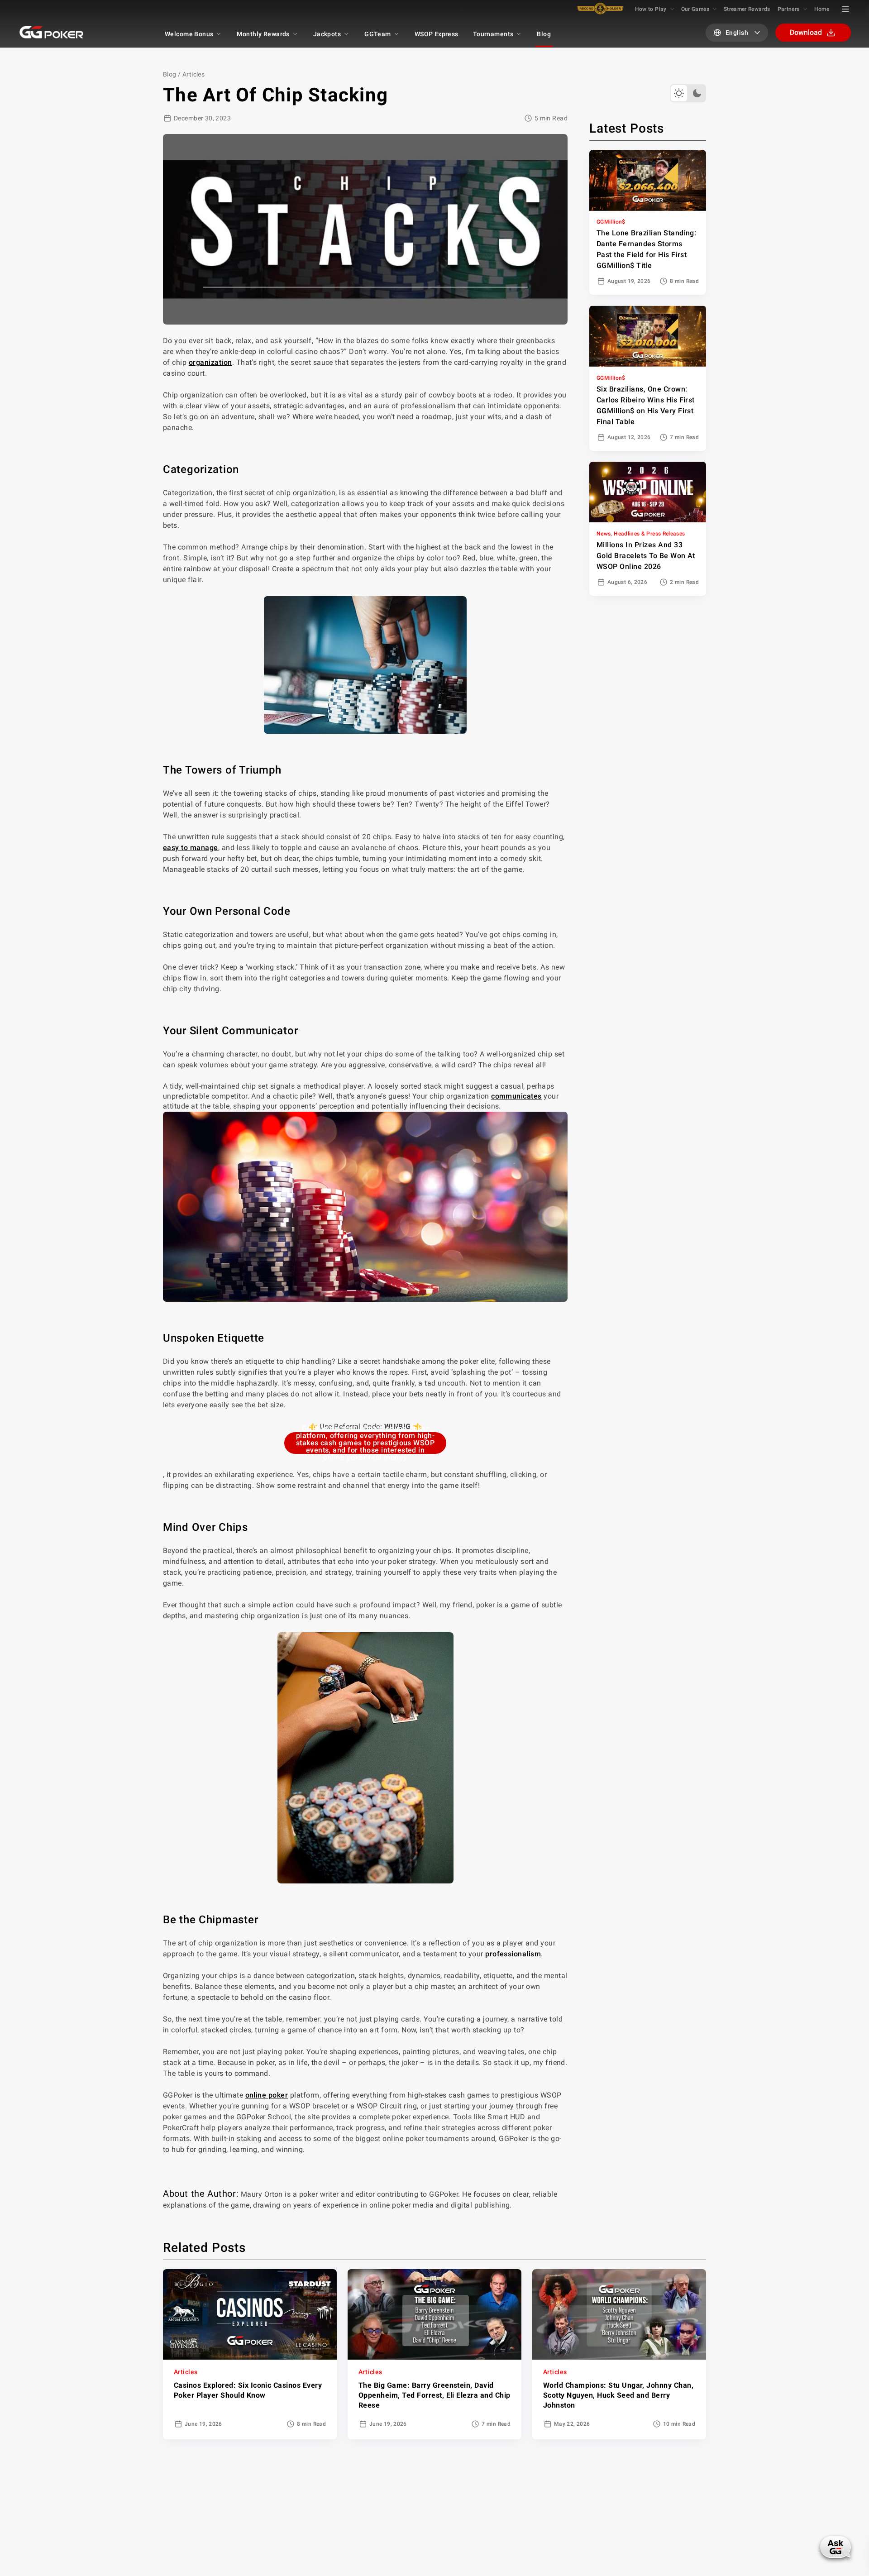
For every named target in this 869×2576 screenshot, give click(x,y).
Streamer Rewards (747, 9)
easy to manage (191, 848)
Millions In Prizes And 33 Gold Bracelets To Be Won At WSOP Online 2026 (646, 556)
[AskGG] (836, 2547)
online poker (267, 2095)
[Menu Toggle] (845, 9)
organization (210, 362)
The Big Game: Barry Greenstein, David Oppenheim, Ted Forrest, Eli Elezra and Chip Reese (434, 2395)
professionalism (513, 1954)
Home (822, 9)
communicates (516, 1096)
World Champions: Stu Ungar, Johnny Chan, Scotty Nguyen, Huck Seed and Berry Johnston (618, 2395)
